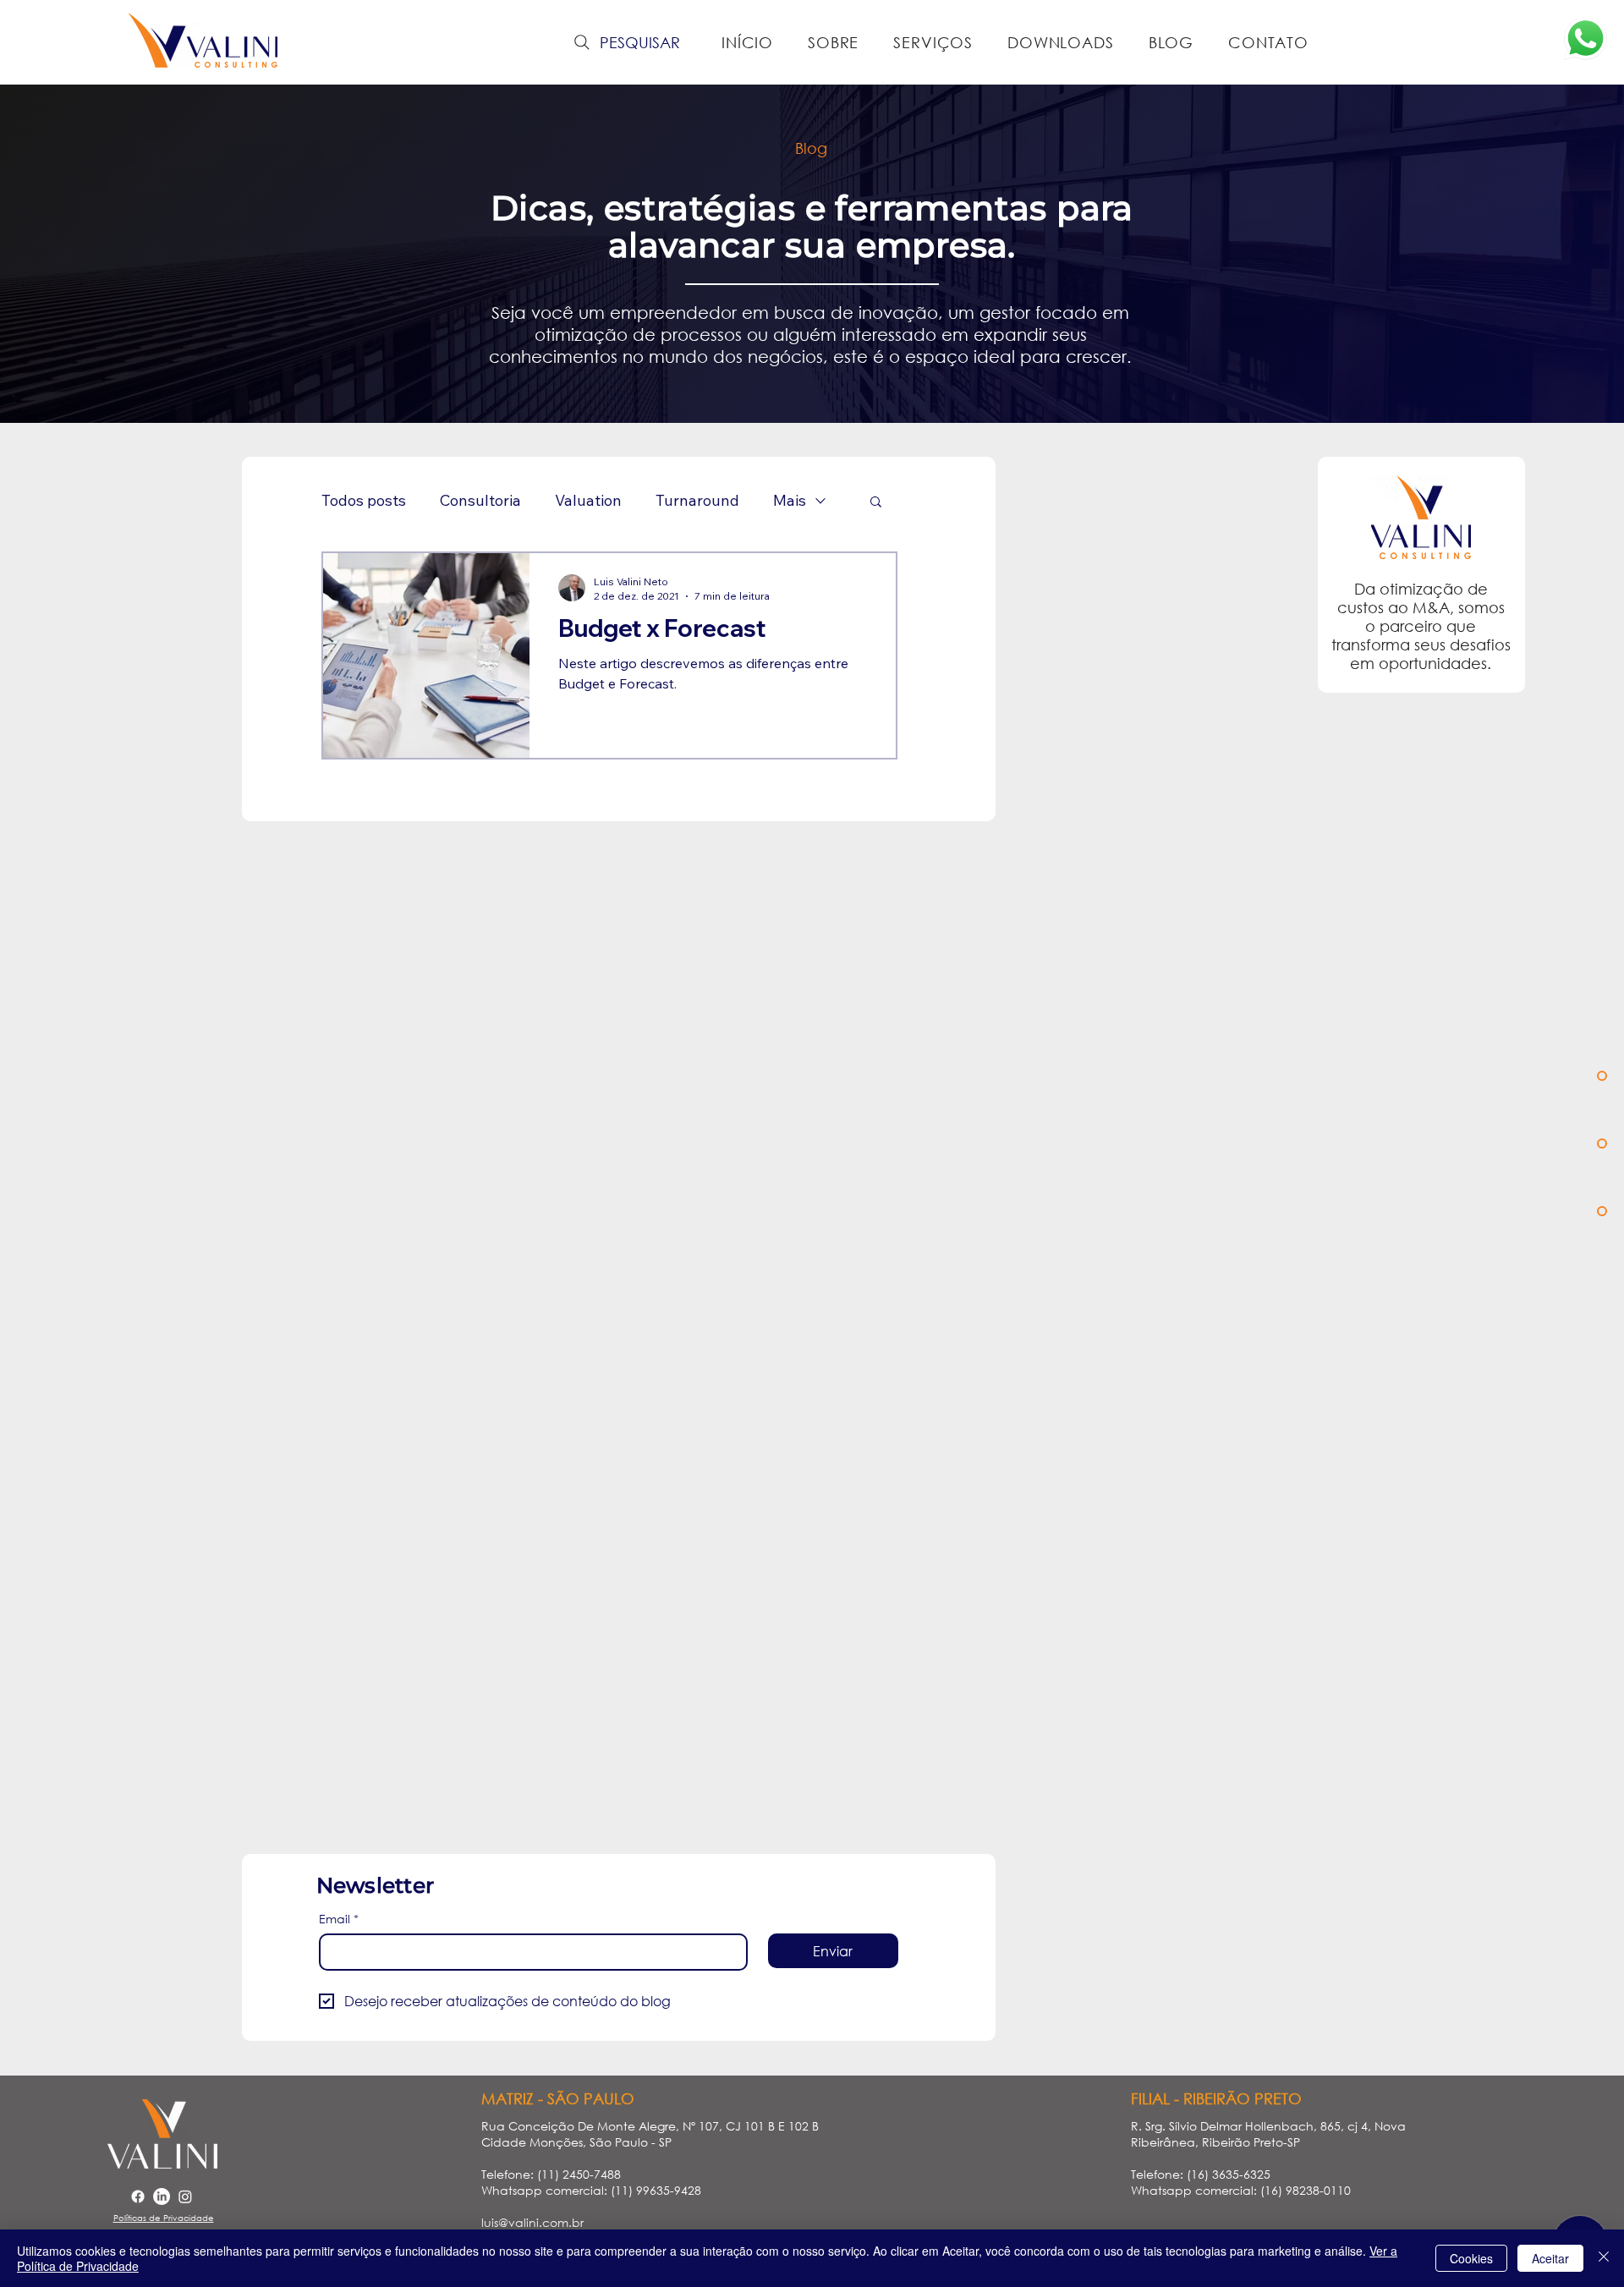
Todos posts (364, 501)
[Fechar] (1604, 2258)
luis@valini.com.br (532, 2222)
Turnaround (697, 501)
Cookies (1471, 2258)
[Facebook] (138, 2197)
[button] (876, 503)
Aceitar (1550, 2258)
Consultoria (480, 501)
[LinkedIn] (162, 2197)
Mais (790, 501)
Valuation (588, 501)
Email (339, 1919)
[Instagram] (185, 2197)
